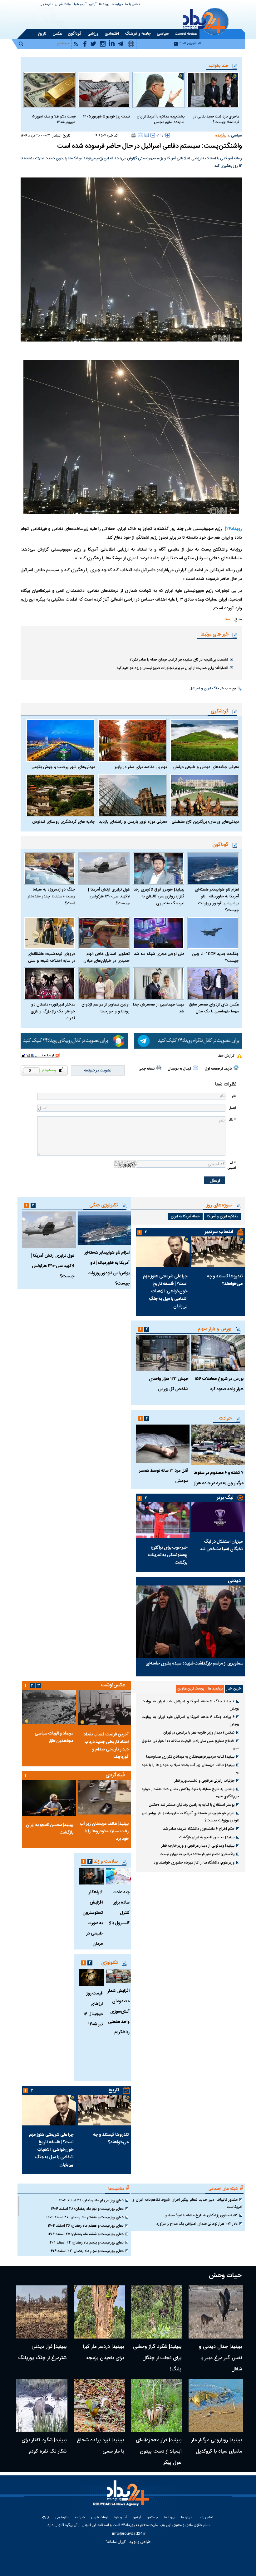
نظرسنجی (46, 5)
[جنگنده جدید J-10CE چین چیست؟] (213, 933)
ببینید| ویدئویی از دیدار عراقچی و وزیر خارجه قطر (198, 1846)
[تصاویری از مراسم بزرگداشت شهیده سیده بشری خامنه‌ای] (190, 1622)
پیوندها (104, 5)
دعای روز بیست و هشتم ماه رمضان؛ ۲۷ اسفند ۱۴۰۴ (85, 2217)
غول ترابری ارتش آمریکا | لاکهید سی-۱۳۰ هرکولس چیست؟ (109, 896)
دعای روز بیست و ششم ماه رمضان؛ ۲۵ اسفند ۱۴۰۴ (86, 2234)
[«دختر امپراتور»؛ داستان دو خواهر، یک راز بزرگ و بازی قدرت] (49, 983)
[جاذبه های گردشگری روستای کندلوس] (60, 795)
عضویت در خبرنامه (98, 1071)
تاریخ (114, 2090)
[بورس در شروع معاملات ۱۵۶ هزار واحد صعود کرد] (218, 1353)
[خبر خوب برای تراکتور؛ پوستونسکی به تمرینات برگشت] (163, 1520)
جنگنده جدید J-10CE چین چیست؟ (215, 957)
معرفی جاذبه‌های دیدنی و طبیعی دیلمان (206, 767)
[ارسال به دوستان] (140, 135)
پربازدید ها (215, 1689)
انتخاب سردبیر (219, 1232)
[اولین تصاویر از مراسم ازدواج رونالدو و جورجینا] (104, 983)
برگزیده (221, 136)
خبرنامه (80, 2518)
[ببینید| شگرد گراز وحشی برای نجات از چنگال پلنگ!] (157, 2312)
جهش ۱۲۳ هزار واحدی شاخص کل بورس (169, 1384)
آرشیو (93, 5)
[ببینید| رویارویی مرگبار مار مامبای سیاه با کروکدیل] (216, 2405)
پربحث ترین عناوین (191, 1689)
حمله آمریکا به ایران (185, 1216)
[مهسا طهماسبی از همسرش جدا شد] (158, 983)
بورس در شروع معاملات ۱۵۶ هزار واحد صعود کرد (219, 1384)
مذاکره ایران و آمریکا (223, 1216)
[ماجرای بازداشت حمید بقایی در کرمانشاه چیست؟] (213, 90)
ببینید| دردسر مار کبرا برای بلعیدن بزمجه (103, 2352)
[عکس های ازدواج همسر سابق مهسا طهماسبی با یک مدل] (213, 983)
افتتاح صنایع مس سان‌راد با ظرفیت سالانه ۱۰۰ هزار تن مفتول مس (190, 1745)
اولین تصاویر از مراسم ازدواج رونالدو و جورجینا (106, 1008)
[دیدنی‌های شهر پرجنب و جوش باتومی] (60, 741)
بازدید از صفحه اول (218, 1069)
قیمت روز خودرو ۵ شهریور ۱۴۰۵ (106, 117)
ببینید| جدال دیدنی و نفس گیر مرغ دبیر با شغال (220, 2358)
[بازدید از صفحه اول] (236, 1068)
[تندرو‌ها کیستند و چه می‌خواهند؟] (218, 1252)
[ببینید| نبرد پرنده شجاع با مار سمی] (99, 2405)
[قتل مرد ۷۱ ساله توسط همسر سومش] (163, 1444)
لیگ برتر (225, 1498)
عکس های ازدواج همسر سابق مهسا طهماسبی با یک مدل (214, 1008)
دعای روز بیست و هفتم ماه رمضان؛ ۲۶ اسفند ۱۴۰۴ (86, 2226)
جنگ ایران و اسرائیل (204, 689)
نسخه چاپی (147, 1069)
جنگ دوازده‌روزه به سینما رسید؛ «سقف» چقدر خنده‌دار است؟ (52, 896)
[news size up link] (168, 135)
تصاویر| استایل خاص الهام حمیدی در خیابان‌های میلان (106, 957)
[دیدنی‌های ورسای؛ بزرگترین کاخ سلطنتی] (204, 795)
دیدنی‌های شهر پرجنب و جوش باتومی (63, 767)
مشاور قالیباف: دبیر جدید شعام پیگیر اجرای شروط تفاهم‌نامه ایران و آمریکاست (187, 2203)
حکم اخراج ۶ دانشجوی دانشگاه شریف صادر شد (199, 1829)
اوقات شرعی (63, 5)
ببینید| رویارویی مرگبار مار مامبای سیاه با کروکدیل (217, 2446)
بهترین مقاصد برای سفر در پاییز (141, 767)
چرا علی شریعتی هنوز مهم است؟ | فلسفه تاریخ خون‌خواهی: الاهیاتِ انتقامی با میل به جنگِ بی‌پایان (165, 1291)
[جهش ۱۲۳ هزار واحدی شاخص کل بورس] (163, 1353)
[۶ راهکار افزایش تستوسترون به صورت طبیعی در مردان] (92, 1876)
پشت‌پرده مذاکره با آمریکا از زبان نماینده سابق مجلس (161, 119)
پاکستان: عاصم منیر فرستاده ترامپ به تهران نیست (197, 1854)
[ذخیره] (147, 135)
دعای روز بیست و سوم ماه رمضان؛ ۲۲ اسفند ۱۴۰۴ (86, 2251)
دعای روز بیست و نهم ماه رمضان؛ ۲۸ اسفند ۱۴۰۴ (87, 2209)
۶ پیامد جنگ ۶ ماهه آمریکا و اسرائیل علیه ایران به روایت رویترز (190, 1705)
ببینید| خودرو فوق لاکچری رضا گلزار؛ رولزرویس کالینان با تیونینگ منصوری (159, 896)
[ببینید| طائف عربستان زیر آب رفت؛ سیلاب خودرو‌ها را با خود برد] (104, 1797)
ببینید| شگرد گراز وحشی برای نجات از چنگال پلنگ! (157, 2358)
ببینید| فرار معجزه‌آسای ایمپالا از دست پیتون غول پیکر (159, 2451)
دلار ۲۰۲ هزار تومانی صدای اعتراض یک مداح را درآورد (197, 2224)
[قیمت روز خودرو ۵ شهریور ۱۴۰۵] (104, 90)
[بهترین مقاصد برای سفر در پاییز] (133, 741)
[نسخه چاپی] (134, 135)
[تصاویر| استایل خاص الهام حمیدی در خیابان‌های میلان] (104, 933)
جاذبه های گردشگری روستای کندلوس (64, 822)
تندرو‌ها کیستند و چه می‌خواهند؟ (225, 1280)
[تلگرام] (188, 1041)
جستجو (153, 2518)
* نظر (232, 1120)
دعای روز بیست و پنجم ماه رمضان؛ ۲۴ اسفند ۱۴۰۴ (86, 2243)
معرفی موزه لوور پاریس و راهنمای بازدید (133, 822)
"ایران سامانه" (116, 2542)
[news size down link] (153, 135)
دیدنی (234, 1581)
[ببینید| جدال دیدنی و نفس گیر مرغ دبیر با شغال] (216, 2312)
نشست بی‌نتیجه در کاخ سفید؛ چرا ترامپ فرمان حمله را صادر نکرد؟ (179, 660)
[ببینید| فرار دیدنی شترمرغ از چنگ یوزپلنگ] (42, 2312)
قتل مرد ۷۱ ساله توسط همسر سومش (164, 1476)
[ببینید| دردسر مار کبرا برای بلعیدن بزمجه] (99, 2312)
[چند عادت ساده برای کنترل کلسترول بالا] (118, 1876)
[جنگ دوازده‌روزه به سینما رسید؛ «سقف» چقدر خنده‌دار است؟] (49, 869)
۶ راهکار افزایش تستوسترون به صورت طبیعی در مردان (93, 1918)
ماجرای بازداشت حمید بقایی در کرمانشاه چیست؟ (216, 119)
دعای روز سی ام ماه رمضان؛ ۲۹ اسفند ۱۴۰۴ (91, 2200)
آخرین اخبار (234, 1689)
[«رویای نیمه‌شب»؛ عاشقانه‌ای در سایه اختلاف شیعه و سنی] (49, 933)
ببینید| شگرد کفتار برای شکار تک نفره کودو (44, 2446)
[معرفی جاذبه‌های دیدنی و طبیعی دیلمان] (204, 741)
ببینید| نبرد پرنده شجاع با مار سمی (100, 2446)
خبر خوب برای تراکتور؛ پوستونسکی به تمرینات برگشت (168, 1555)
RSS (45, 2518)
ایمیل (232, 1108)
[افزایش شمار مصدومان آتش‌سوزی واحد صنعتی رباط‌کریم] (118, 1976)
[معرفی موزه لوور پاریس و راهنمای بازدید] (133, 795)
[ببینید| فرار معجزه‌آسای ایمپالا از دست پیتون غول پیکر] (157, 2405)
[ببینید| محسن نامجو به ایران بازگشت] (49, 1798)
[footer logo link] (122, 2497)
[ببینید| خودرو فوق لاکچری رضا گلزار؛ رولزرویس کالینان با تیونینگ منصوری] (158, 869)
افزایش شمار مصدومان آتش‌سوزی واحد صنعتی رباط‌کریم (118, 2012)
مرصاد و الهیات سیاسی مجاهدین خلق (54, 1737)
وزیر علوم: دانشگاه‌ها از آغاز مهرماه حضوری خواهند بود (194, 1863)
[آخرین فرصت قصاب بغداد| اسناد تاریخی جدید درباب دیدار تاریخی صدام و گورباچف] (104, 1707)
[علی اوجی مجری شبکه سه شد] (158, 933)
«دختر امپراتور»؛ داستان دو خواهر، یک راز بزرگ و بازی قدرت (53, 1011)
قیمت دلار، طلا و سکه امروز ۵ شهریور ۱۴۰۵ (54, 119)
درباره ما (117, 5)
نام (234, 1096)
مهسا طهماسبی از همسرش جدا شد (159, 1008)
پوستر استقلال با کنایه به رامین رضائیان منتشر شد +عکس (192, 1805)
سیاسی (236, 136)
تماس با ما (133, 5)
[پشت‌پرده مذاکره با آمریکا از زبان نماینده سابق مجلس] (158, 90)
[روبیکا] (74, 1041)
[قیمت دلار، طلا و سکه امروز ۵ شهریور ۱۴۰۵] (49, 90)
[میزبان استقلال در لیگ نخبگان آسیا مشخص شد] (218, 1518)
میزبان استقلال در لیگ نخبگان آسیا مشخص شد (221, 1545)
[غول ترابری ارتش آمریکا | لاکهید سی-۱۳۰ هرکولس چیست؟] (104, 869)
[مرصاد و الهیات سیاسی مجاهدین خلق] (49, 1707)
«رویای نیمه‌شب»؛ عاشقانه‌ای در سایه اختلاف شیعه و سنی (51, 957)
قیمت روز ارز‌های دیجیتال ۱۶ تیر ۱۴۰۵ (93, 2009)
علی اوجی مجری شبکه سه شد (159, 954)
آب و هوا (80, 5)
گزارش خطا (226, 1056)
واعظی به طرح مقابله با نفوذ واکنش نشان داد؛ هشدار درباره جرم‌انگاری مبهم (190, 1793)
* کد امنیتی (232, 1165)
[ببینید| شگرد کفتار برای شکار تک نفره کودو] (42, 2405)
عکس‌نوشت (113, 1685)
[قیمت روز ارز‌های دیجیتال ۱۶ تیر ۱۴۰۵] (92, 1977)
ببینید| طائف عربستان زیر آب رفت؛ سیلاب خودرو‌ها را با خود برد (190, 1769)
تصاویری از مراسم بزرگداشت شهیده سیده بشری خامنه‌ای (194, 1664)
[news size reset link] (160, 135)
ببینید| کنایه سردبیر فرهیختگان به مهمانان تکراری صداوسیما (190, 1757)
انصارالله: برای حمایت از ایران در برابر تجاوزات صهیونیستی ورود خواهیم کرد (172, 668)
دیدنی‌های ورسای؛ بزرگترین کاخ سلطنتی (205, 822)
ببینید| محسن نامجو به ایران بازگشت (207, 1837)
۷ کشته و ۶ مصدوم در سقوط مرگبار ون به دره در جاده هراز (219, 1478)
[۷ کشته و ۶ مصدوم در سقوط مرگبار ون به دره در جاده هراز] (218, 1445)
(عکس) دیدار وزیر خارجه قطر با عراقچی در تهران (199, 1733)
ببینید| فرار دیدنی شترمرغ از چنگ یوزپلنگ (42, 2352)
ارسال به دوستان (179, 1069)
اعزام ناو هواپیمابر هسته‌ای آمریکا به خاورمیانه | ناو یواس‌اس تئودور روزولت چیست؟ (217, 900)
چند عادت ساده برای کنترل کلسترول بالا (119, 1908)
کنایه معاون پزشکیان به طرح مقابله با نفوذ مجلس (201, 2215)
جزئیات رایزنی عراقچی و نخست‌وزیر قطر (204, 1781)
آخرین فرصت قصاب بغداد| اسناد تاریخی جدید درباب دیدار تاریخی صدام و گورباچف (106, 1746)
